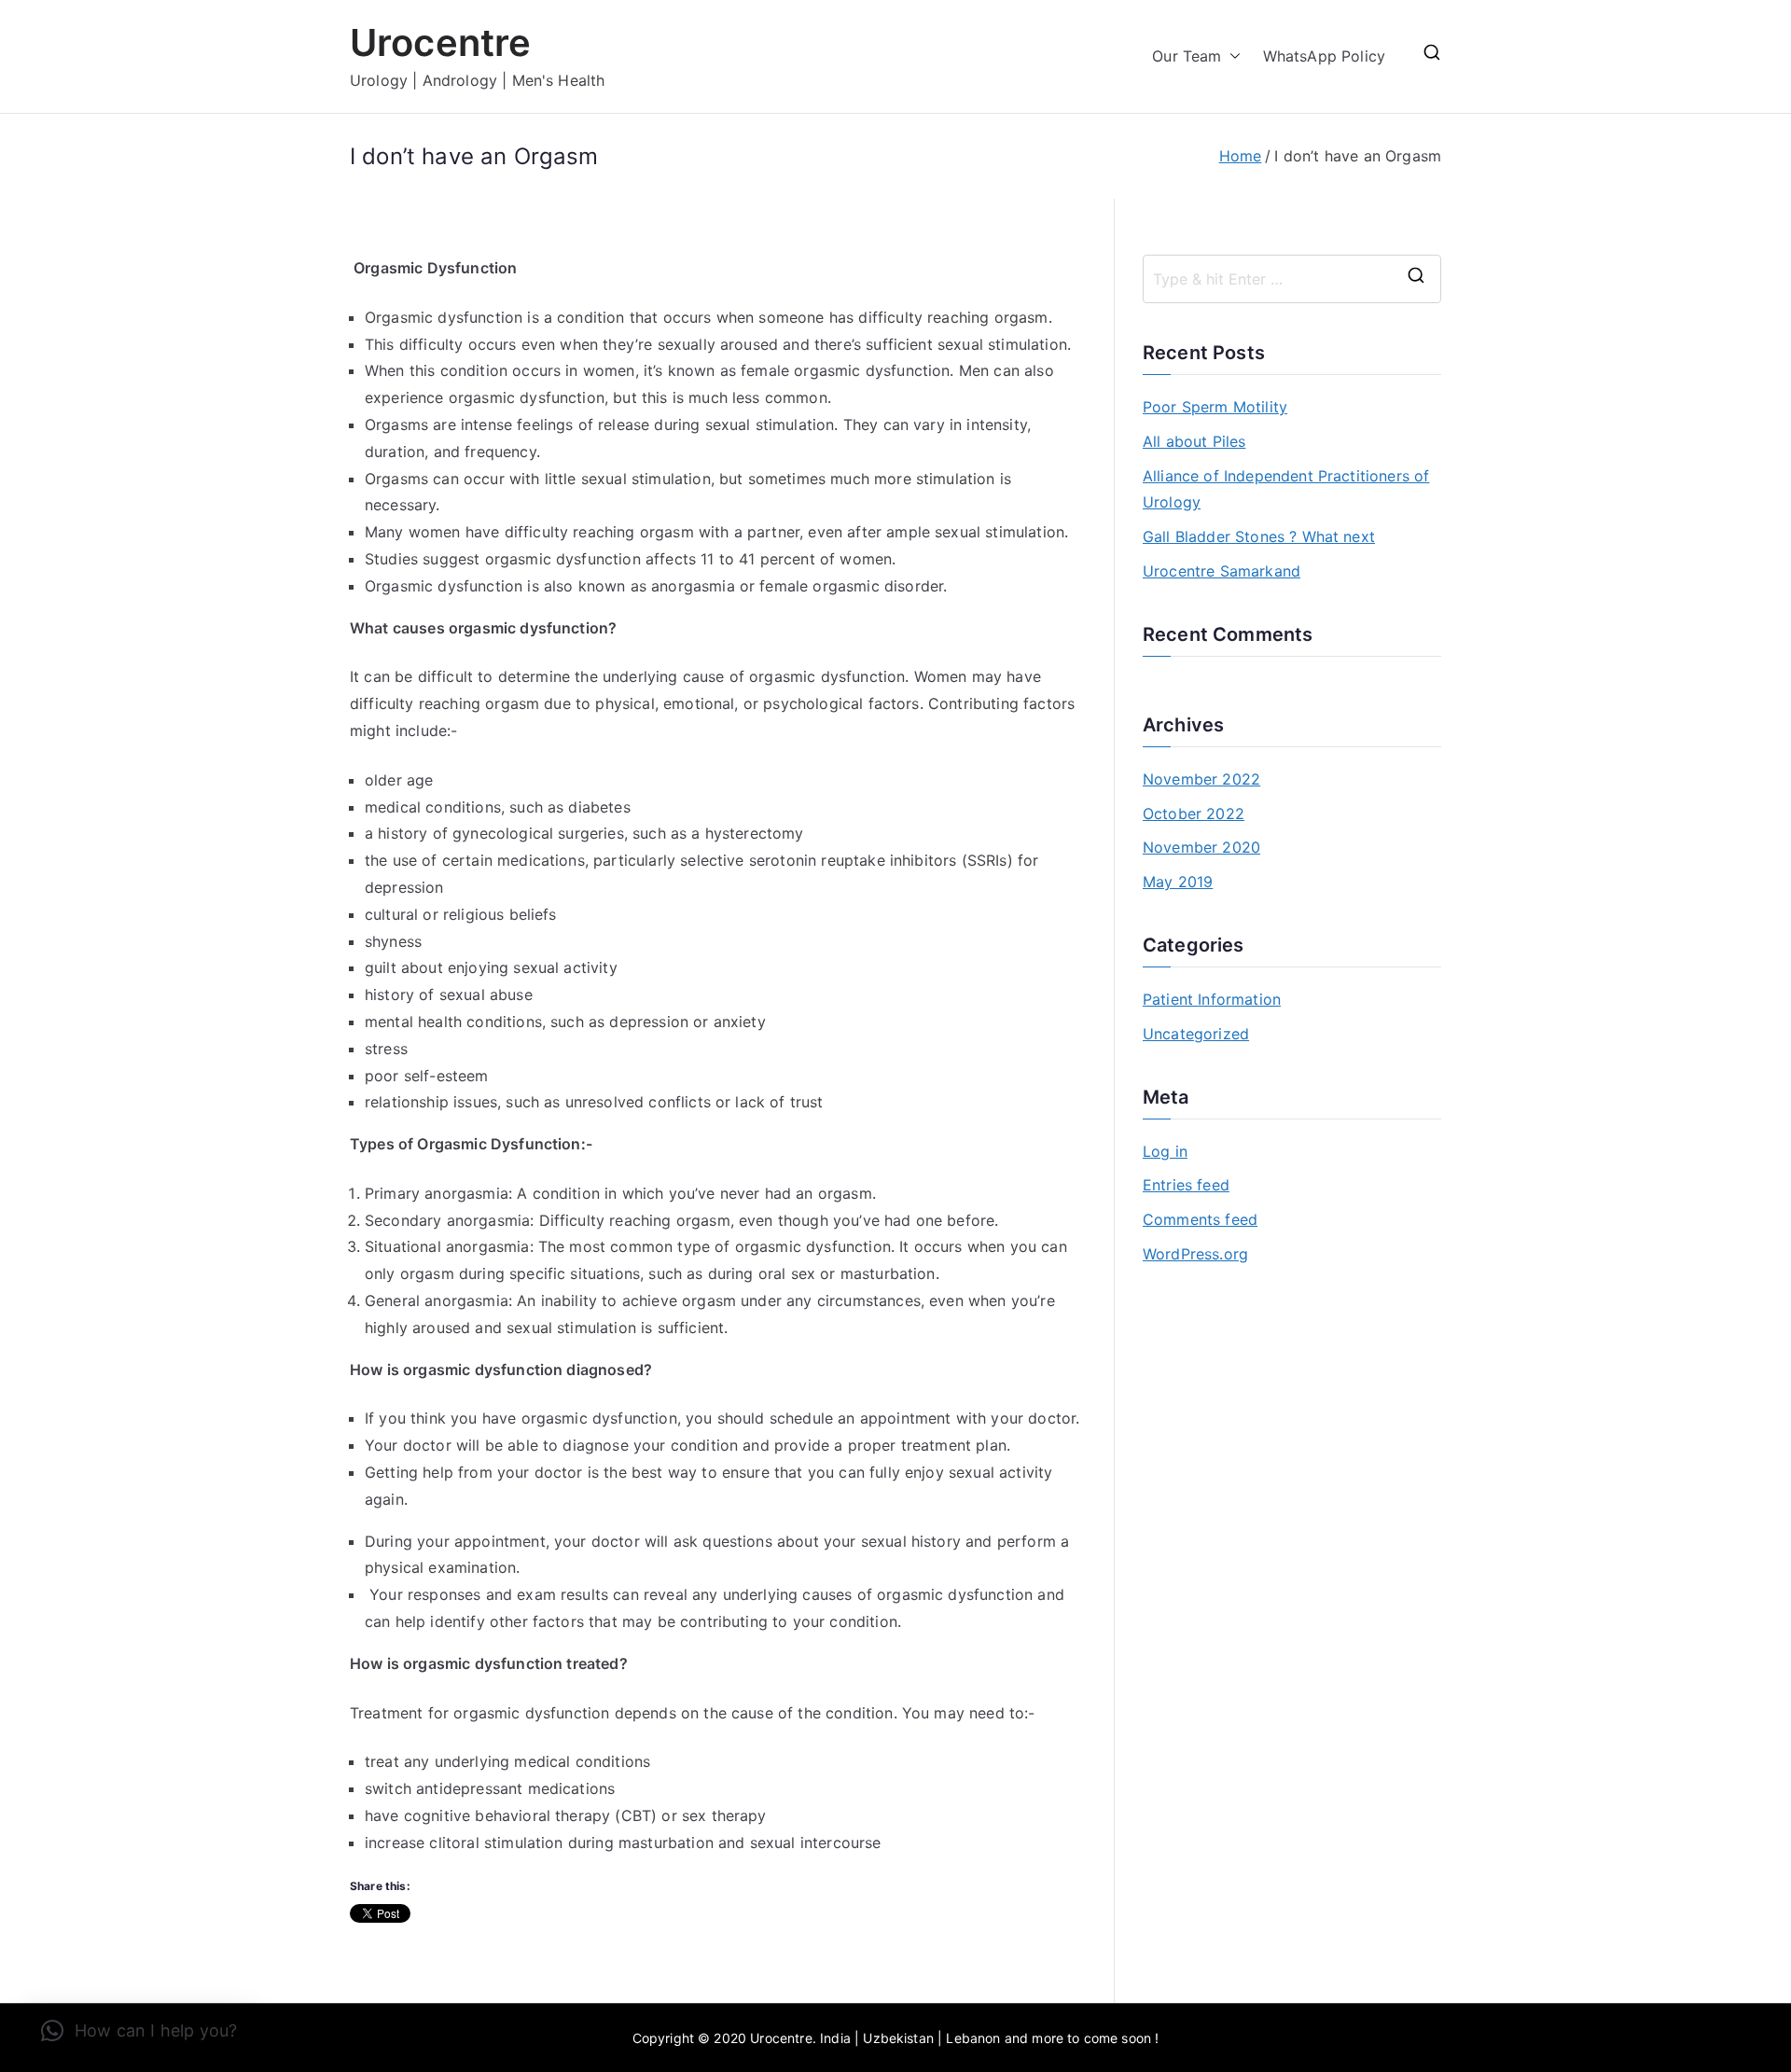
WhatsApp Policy (1324, 56)
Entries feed (1186, 1185)
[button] (1231, 56)
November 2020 (1201, 847)
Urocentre (440, 42)
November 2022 (1201, 779)
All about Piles (1194, 441)
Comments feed (1200, 1219)
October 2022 (1194, 814)
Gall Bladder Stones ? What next (1259, 536)
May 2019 (1178, 882)
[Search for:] (1292, 279)
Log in (1165, 1151)
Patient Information (1212, 999)
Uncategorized (1196, 1034)
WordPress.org (1195, 1254)
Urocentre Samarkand (1222, 571)
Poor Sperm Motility (1215, 407)
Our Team (1187, 56)
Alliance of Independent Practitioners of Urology (1286, 489)
